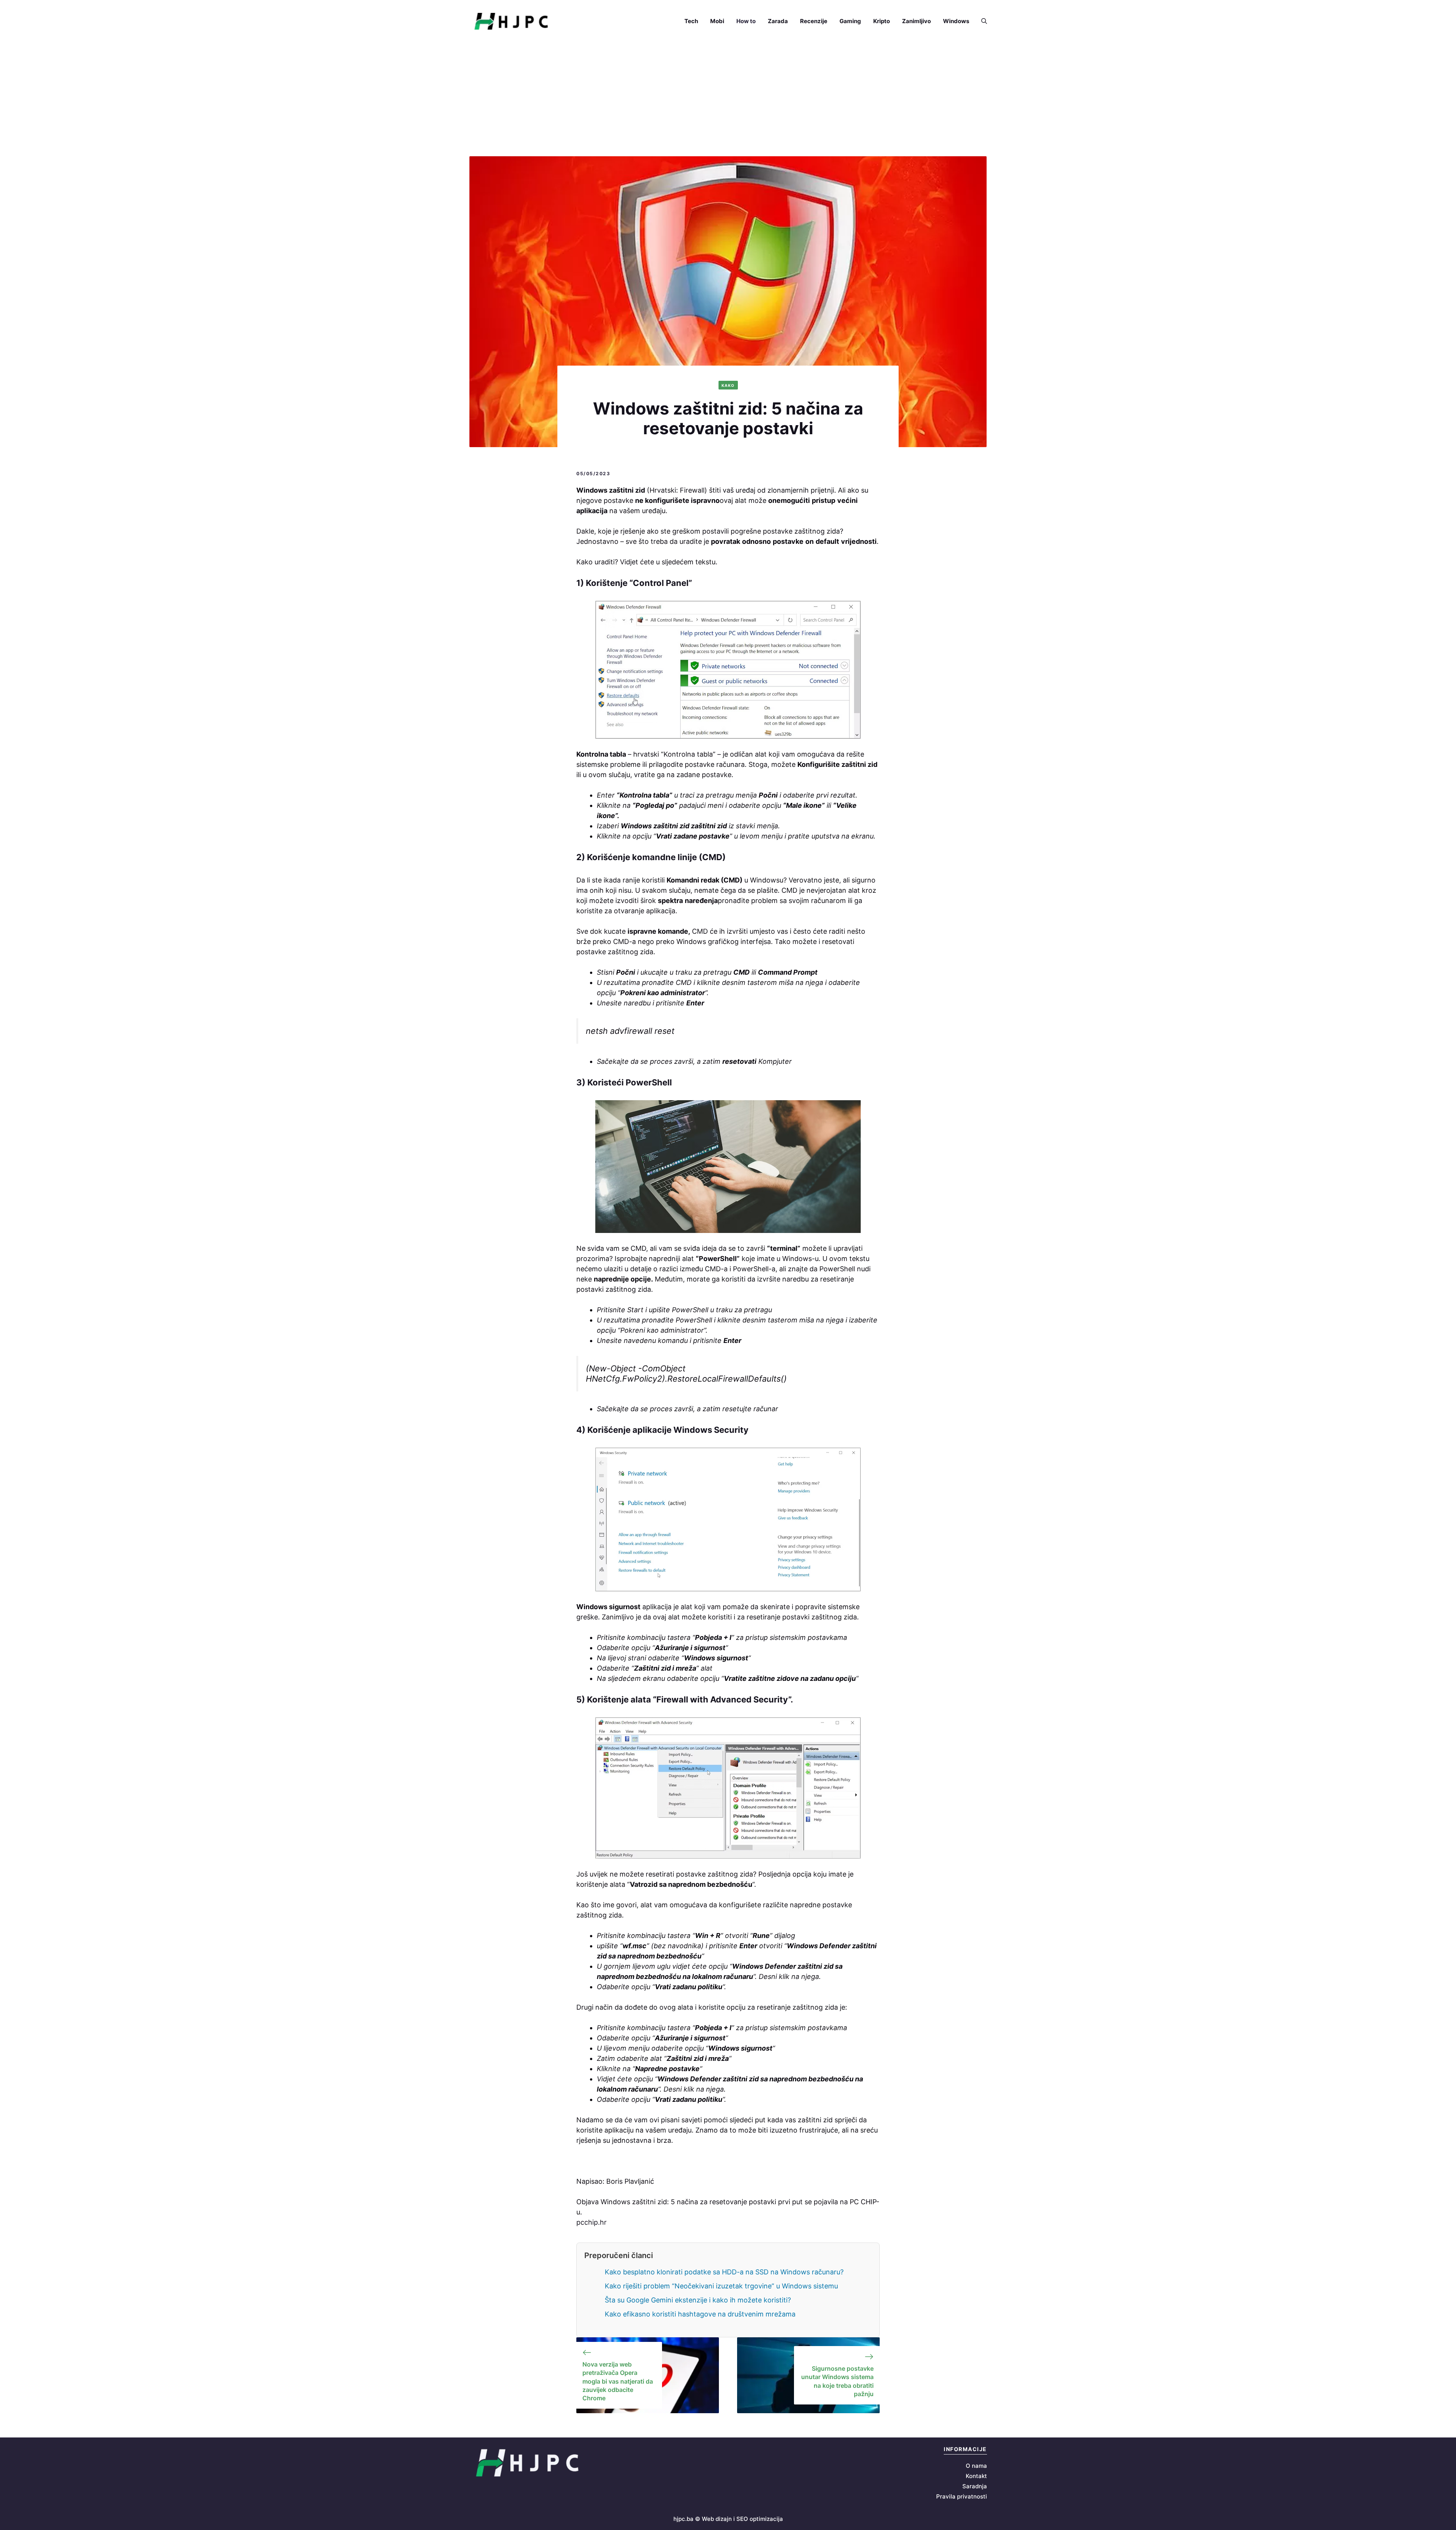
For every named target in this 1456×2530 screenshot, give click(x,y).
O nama (976, 2466)
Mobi (717, 21)
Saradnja (975, 2486)
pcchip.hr (591, 2222)
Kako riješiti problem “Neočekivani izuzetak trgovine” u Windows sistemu (721, 2286)
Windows (956, 21)
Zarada (778, 21)
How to (746, 21)
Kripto (882, 21)
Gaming (850, 21)
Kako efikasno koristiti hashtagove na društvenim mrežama (700, 2314)
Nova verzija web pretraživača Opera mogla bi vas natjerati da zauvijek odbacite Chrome (618, 2381)
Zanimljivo (916, 21)
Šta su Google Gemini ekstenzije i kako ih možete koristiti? (698, 2300)
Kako (728, 385)
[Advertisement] (728, 99)
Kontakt (976, 2476)
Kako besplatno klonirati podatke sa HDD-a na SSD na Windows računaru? (724, 2272)
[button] (981, 21)
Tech (691, 21)
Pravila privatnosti (962, 2496)
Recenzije (814, 21)
